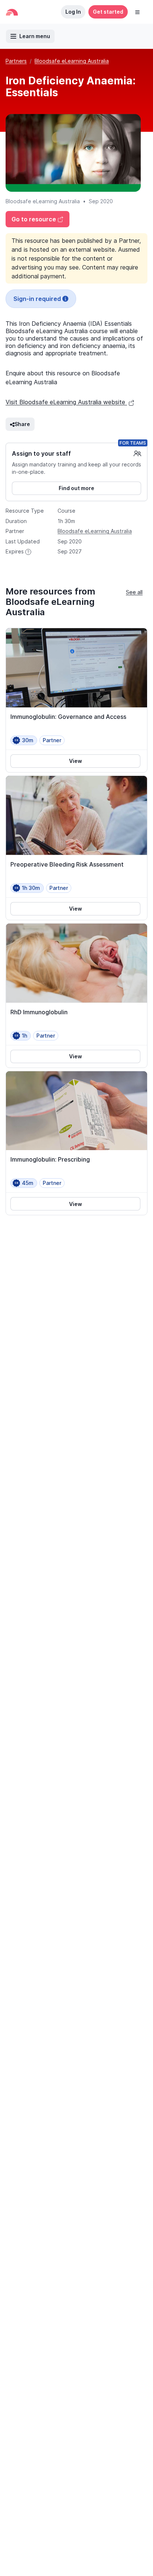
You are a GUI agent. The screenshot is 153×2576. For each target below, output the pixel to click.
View (76, 761)
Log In (73, 12)
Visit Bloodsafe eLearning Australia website (66, 402)
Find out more (76, 488)
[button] (137, 12)
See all (134, 592)
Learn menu (35, 36)
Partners (16, 61)
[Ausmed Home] (12, 12)
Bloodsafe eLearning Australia (72, 61)
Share (22, 424)
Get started (108, 12)
